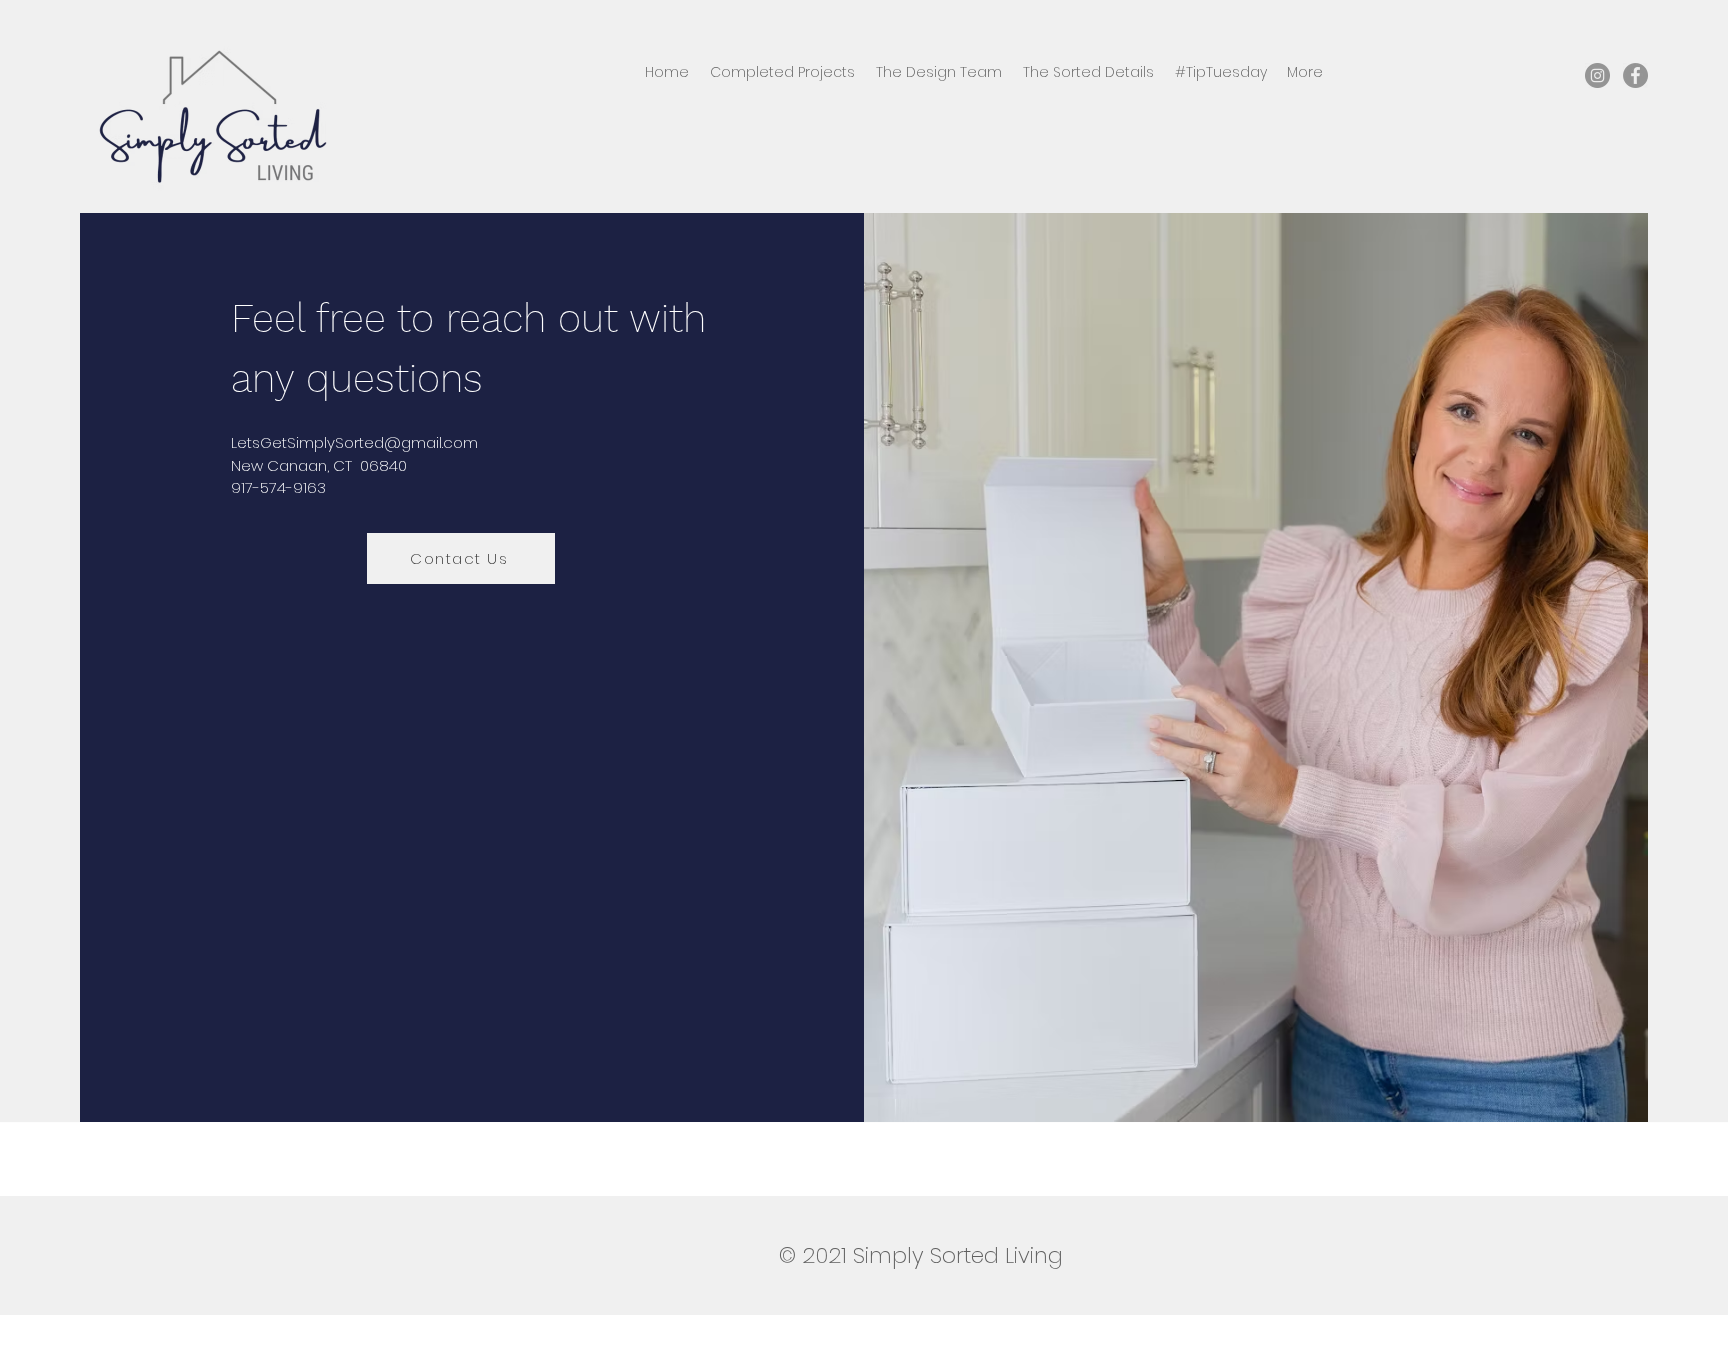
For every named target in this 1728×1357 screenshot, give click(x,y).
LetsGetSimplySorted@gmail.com (354, 442)
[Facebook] (1635, 75)
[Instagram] (1597, 75)
